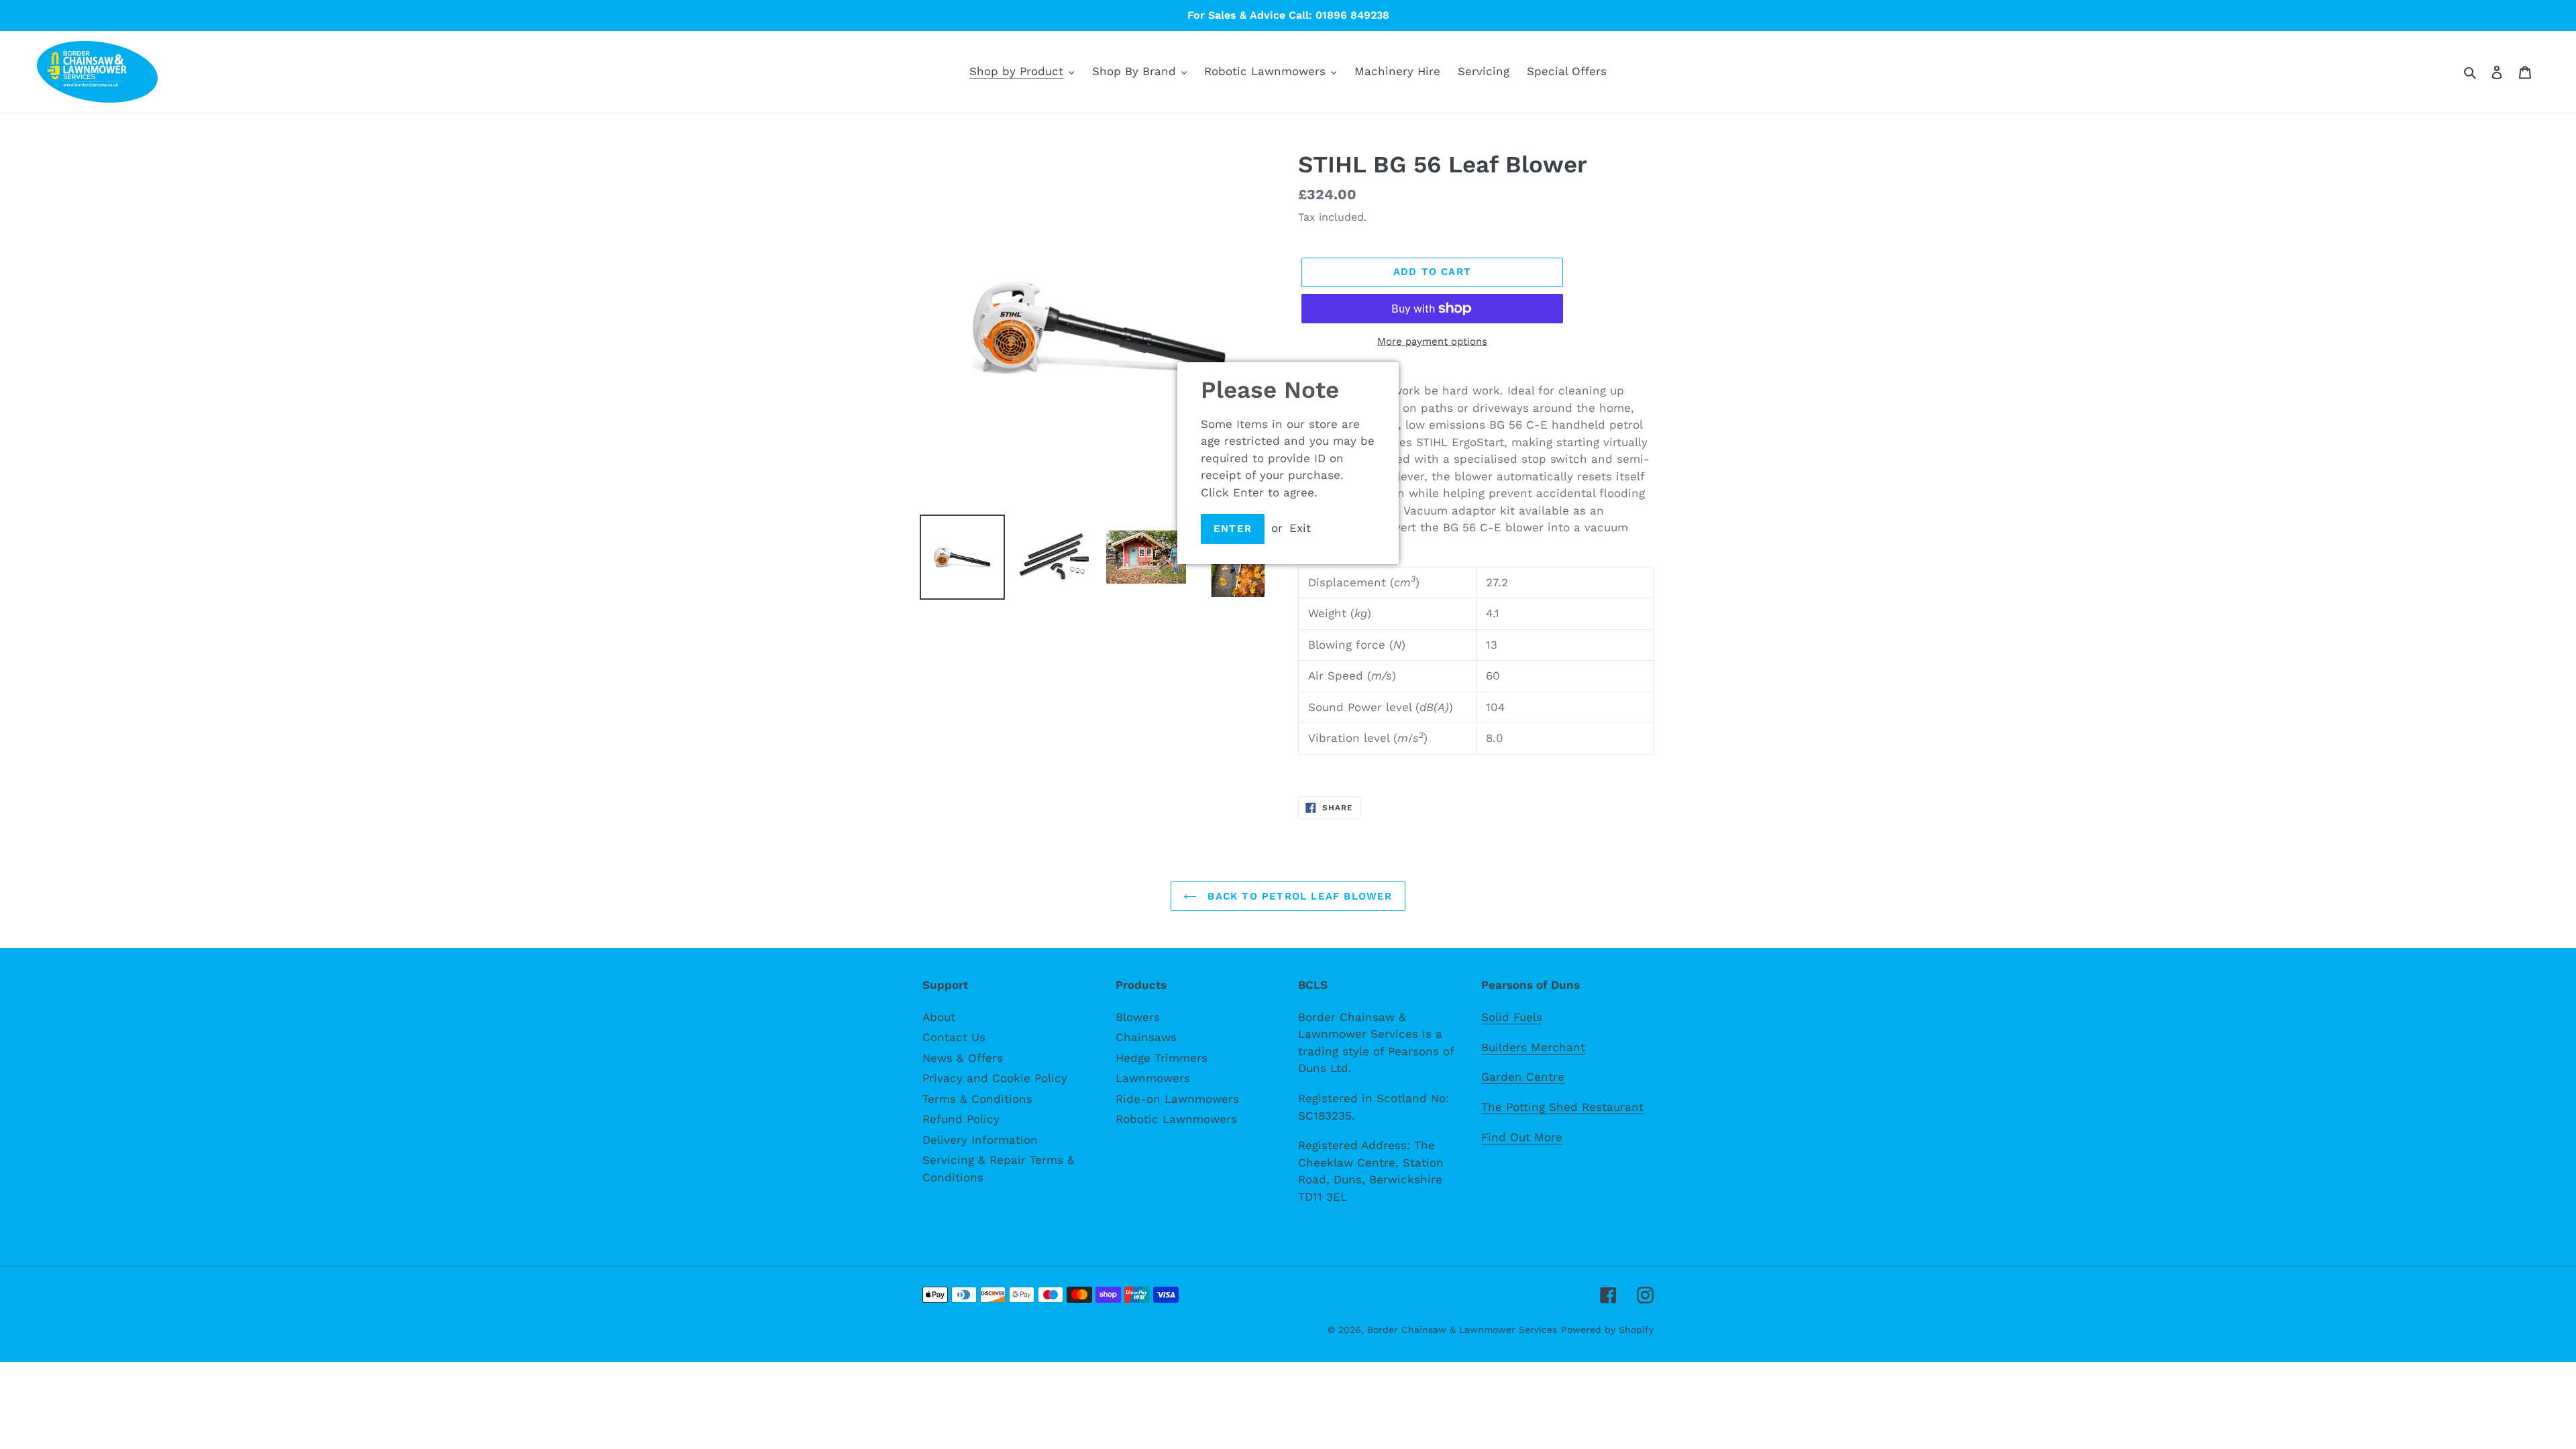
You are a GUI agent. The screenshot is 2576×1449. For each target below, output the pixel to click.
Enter (1233, 529)
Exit (1300, 528)
